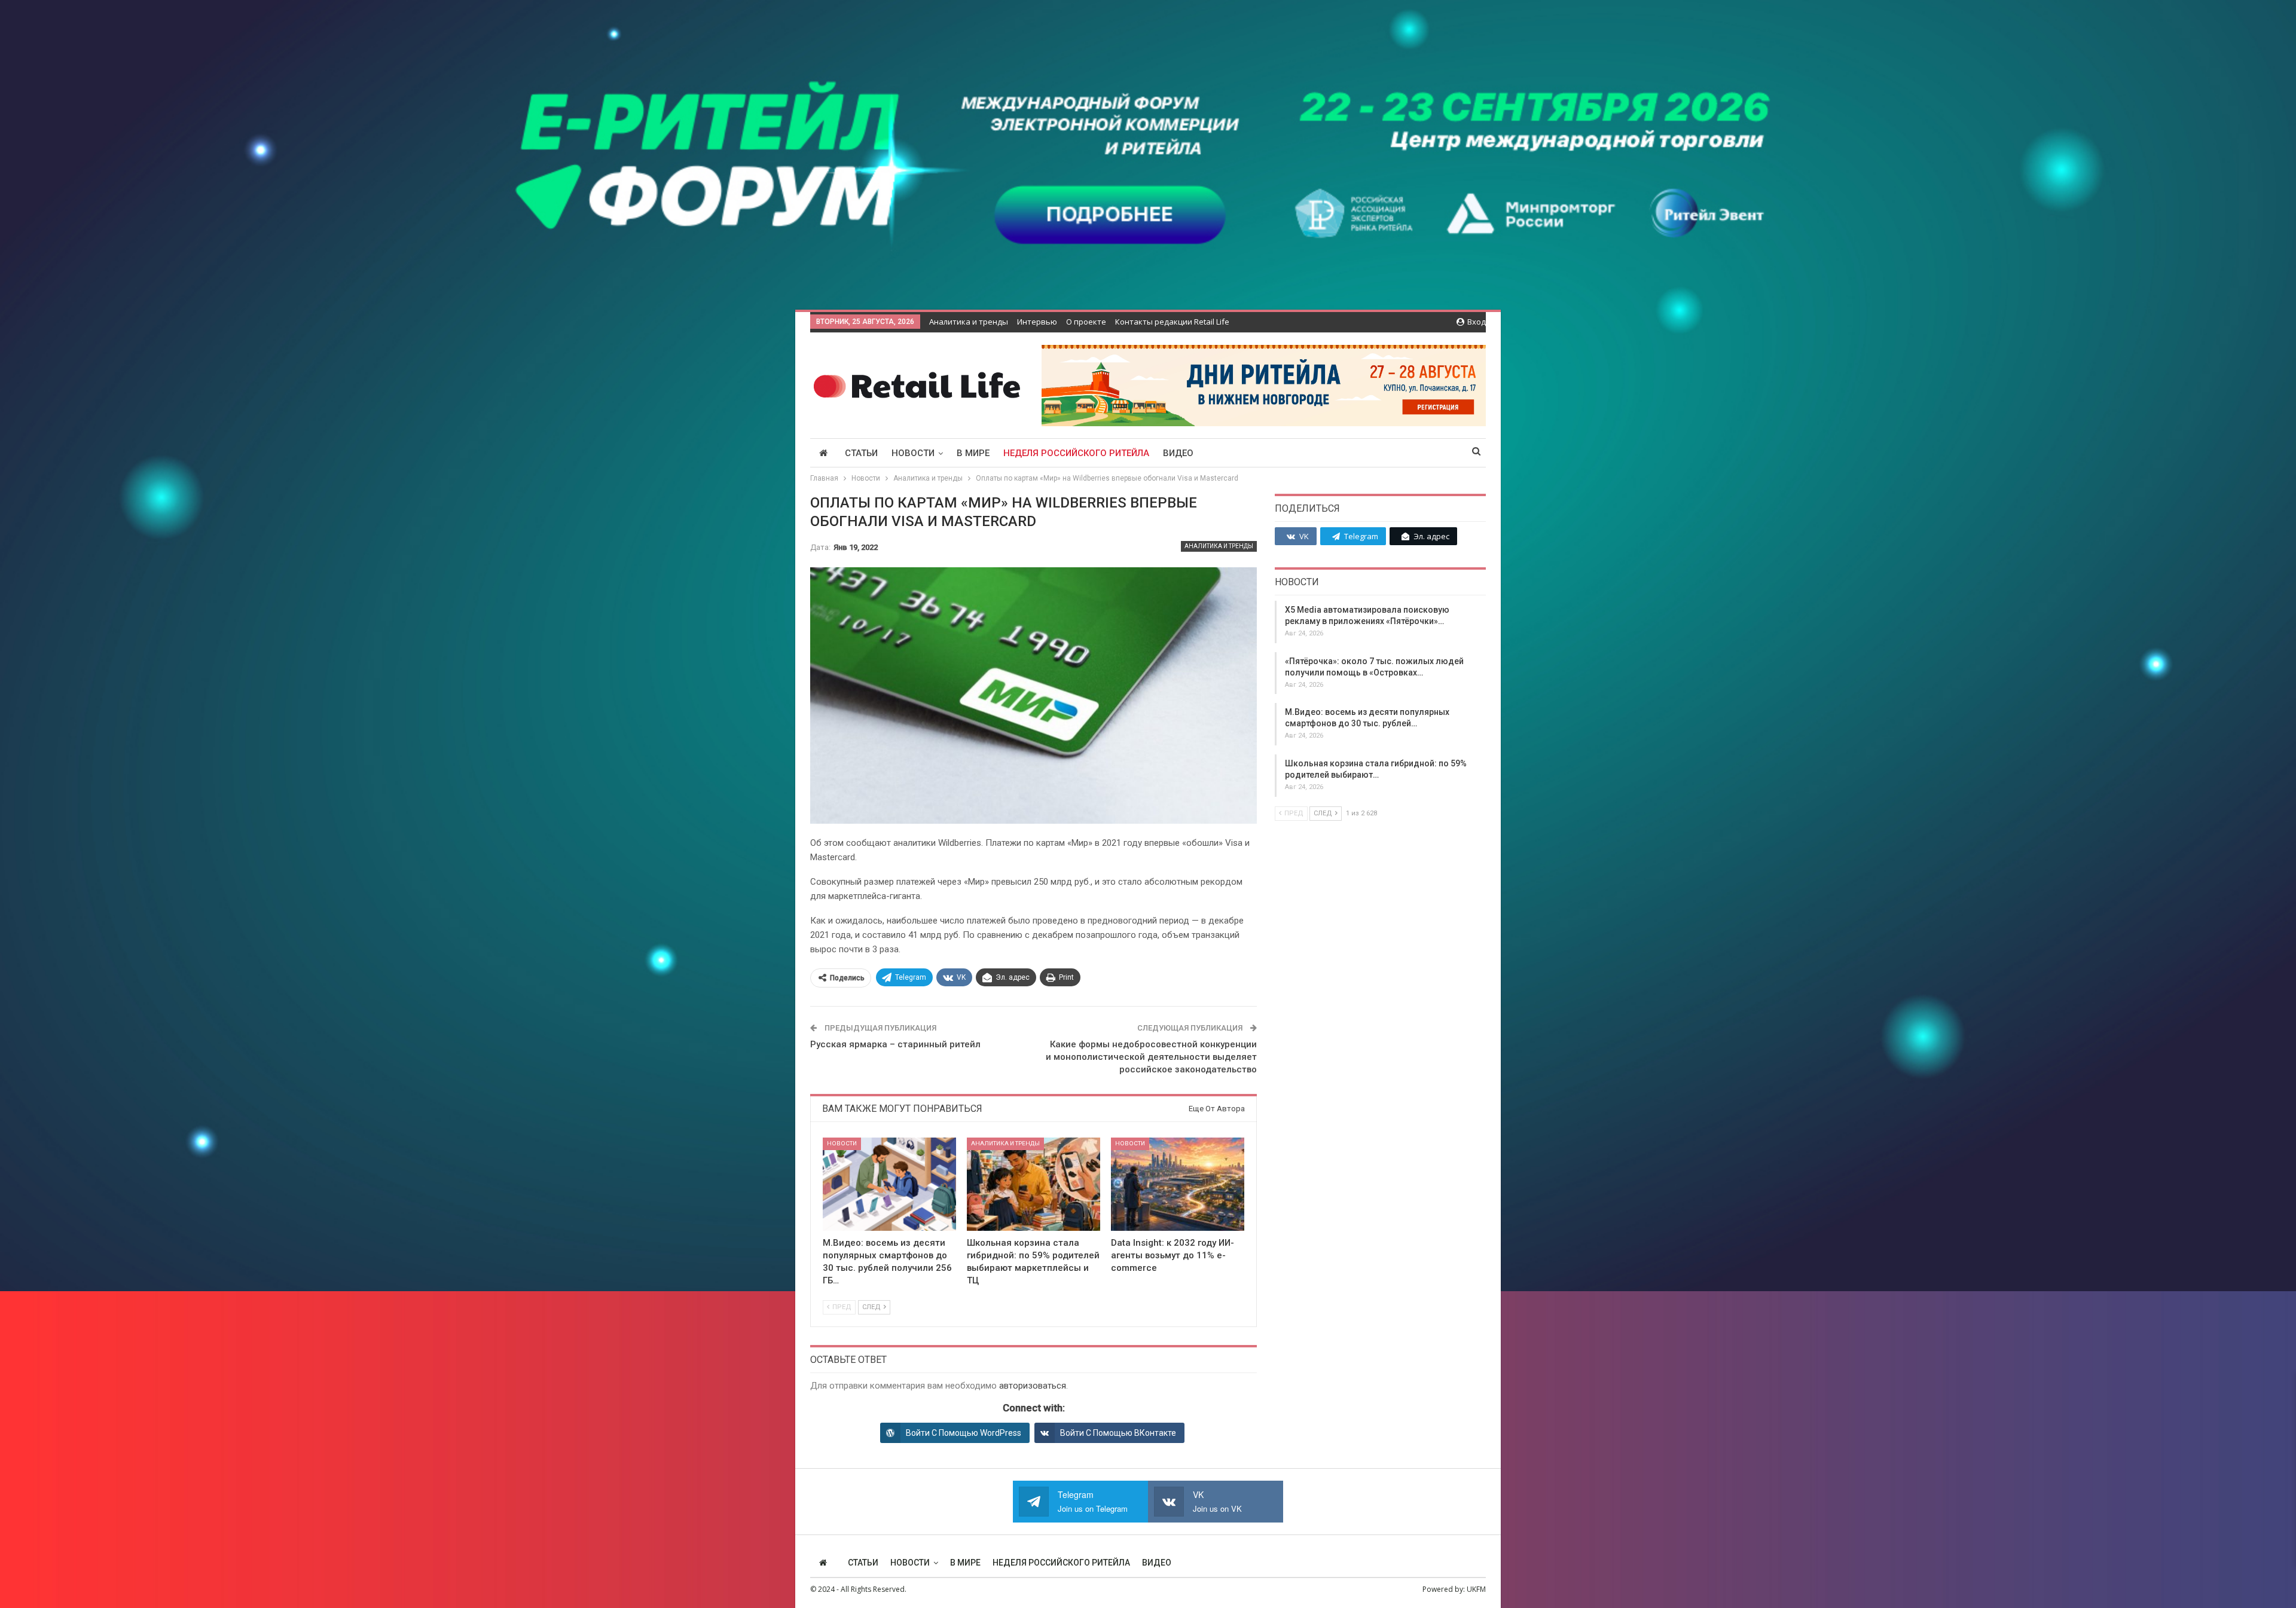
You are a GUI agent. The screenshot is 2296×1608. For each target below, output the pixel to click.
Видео (1178, 453)
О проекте (1086, 322)
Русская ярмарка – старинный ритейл (895, 1044)
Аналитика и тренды (969, 322)
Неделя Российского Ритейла (1076, 453)
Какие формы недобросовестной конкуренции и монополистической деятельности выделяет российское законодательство (1151, 1057)
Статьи (861, 453)
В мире (973, 453)
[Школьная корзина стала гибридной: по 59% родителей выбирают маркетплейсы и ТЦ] (1033, 1184)
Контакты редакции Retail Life (1172, 322)
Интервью (1037, 322)
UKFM (1476, 1589)
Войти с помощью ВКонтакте (1118, 1433)
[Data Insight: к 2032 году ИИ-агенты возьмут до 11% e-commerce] (1178, 1184)
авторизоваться (1033, 1386)
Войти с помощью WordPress (964, 1433)
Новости (913, 453)
